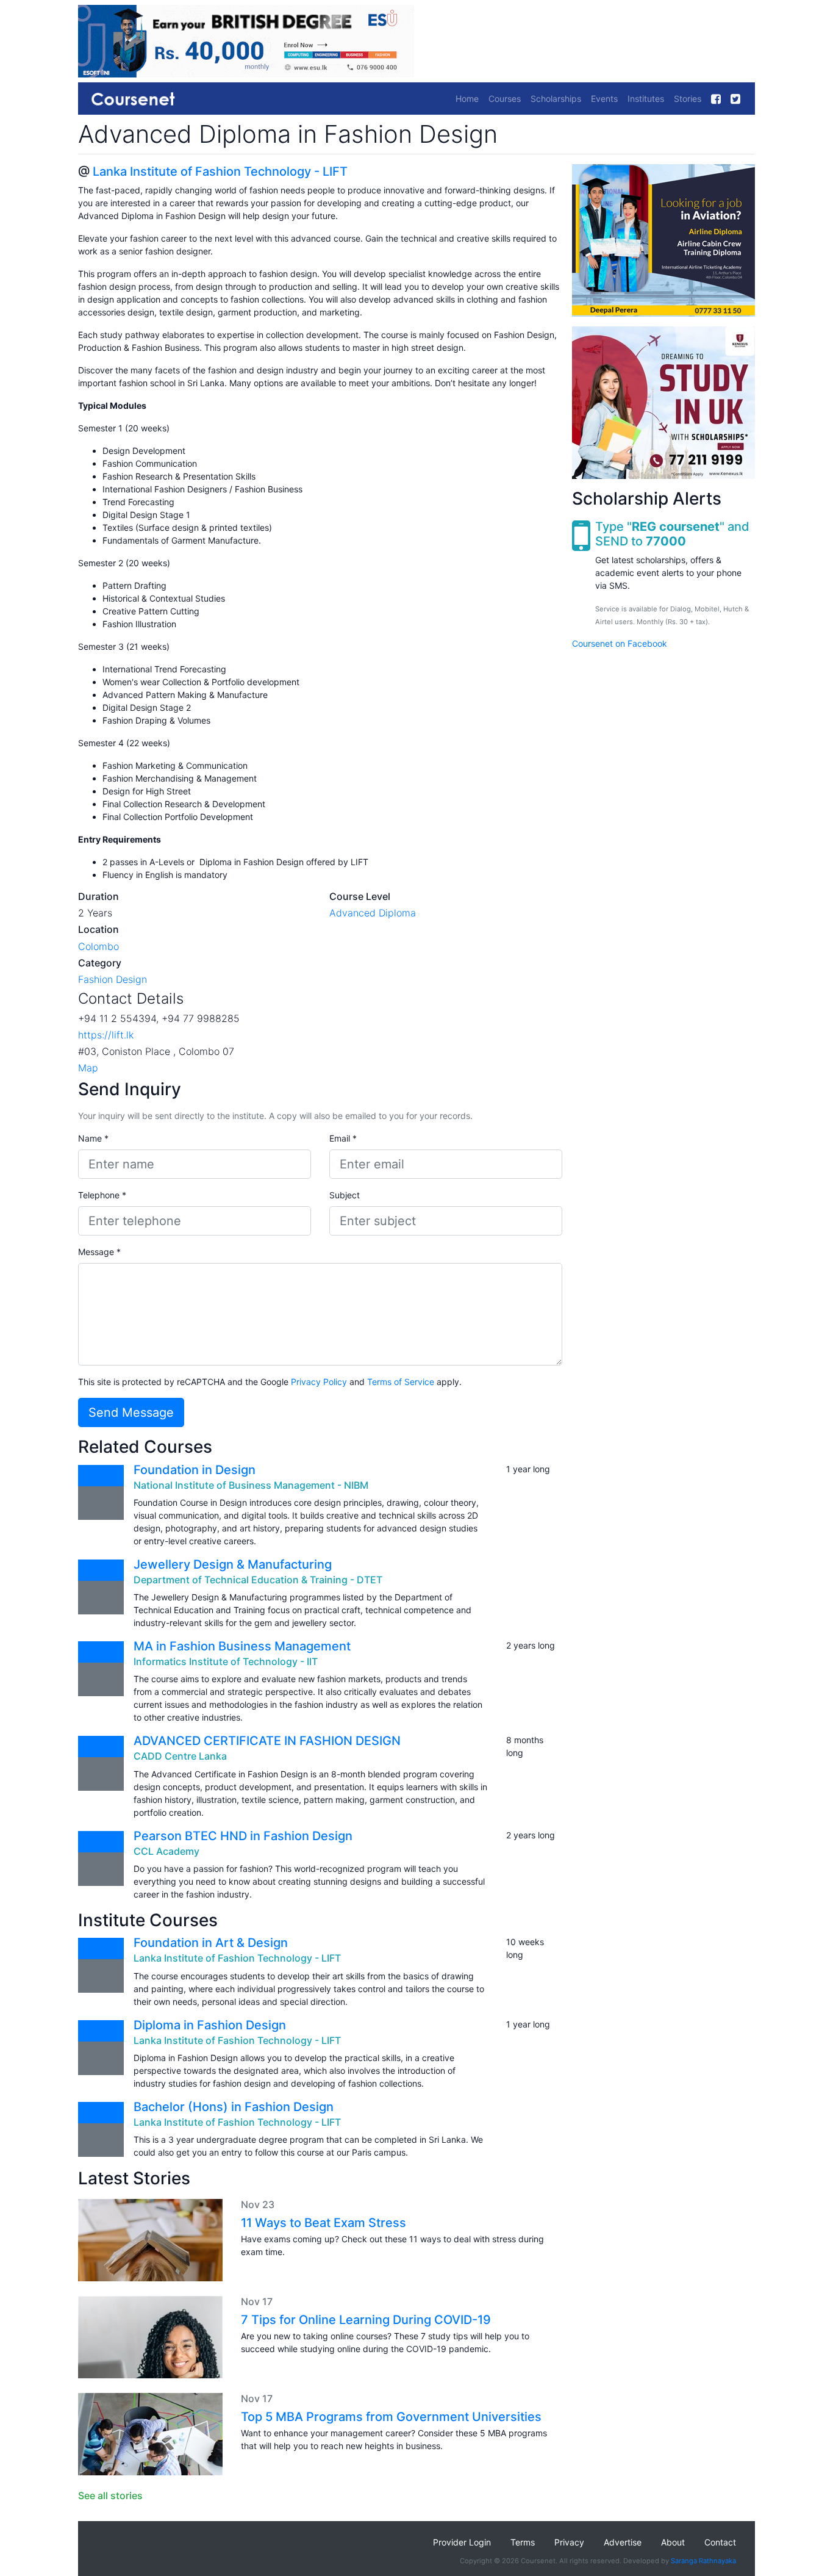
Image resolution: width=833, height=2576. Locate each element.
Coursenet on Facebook (620, 643)
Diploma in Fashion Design (210, 2025)
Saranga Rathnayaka (703, 2561)
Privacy (569, 2542)
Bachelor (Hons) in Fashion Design (234, 2107)
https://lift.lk (106, 1035)
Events (604, 99)
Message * (99, 1252)
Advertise (623, 2542)
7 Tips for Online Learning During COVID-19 (366, 2320)
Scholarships (556, 99)
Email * (343, 1138)
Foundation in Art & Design (211, 1943)
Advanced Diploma (373, 913)
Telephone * (102, 1195)
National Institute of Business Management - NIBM (251, 1485)
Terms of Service (401, 1382)
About (673, 2542)
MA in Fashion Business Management (242, 1646)
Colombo (98, 946)
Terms (523, 2542)
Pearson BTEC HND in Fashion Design (243, 1836)
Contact (720, 2542)
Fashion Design (113, 979)
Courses (505, 99)
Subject (345, 1195)
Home (467, 99)
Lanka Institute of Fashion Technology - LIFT (220, 171)
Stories (688, 99)
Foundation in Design (195, 1470)
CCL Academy (166, 1851)
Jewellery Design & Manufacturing (234, 1564)
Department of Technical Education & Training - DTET (258, 1580)
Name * (93, 1138)
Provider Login (462, 2542)
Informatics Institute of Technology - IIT (226, 1661)
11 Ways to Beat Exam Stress (324, 2223)
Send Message (131, 1412)
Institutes (646, 99)
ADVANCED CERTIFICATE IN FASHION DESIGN (267, 1741)
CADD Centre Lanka (180, 1756)
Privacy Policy (319, 1382)
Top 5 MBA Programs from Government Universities (391, 2417)
